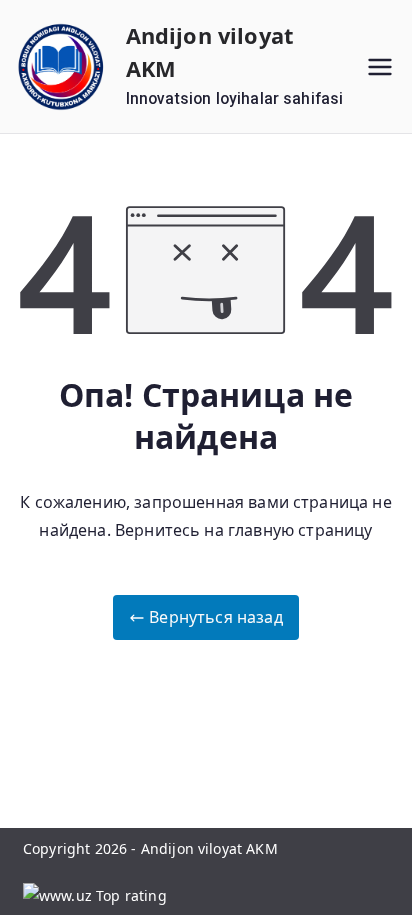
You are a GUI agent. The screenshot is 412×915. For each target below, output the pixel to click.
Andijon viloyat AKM (209, 848)
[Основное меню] (380, 67)
